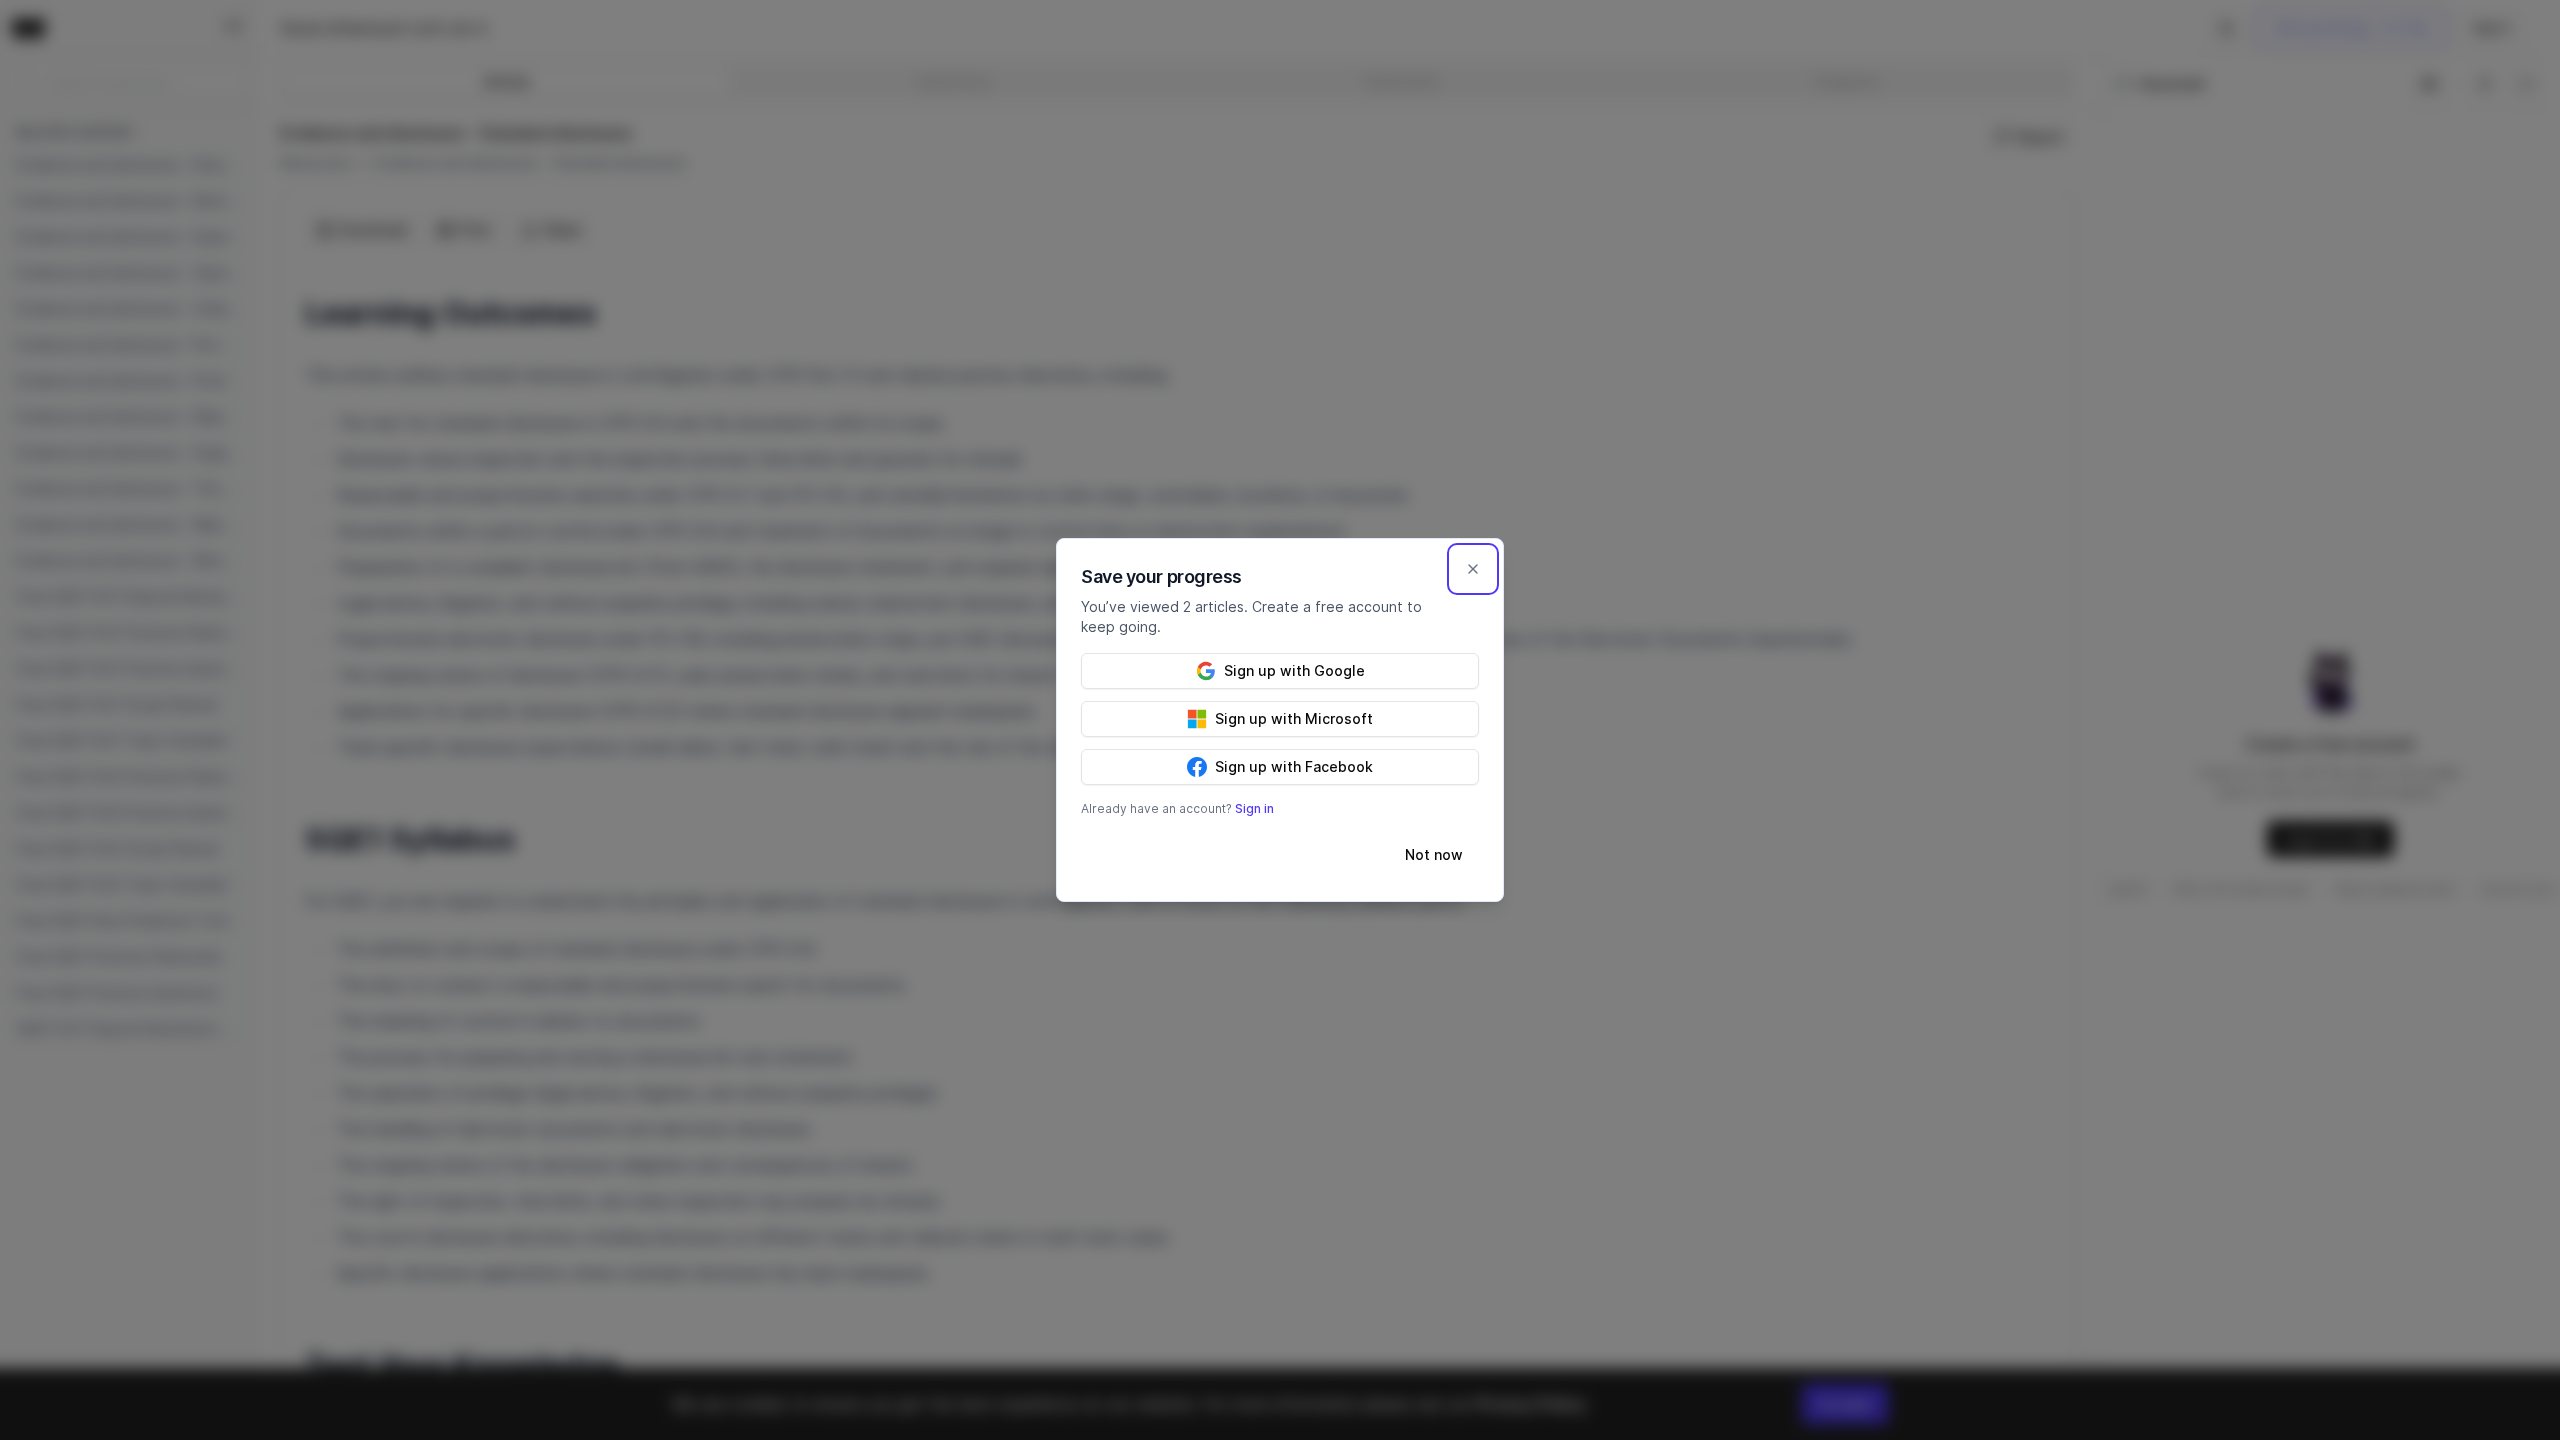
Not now (1434, 854)
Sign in (1254, 808)
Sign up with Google (1294, 670)
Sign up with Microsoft (1294, 718)
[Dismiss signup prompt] (1473, 569)
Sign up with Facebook (1294, 766)
